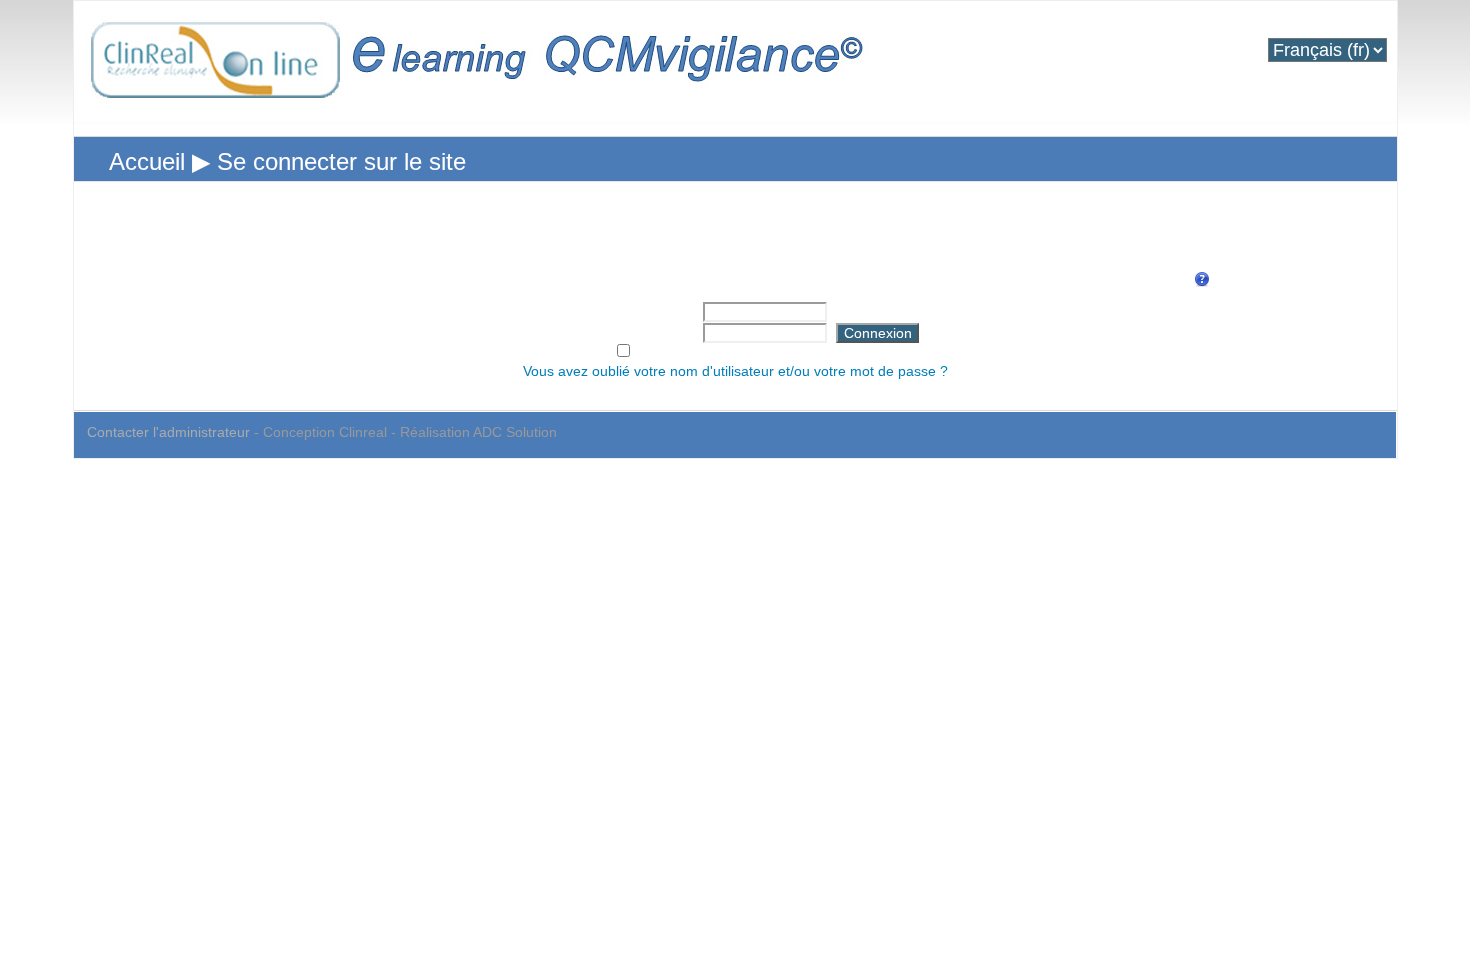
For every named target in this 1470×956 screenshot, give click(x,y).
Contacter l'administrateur (168, 432)
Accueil (147, 161)
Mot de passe (643, 331)
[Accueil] (482, 71)
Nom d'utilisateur (633, 310)
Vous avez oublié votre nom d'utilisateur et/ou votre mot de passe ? (735, 371)
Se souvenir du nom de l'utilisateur (750, 352)
